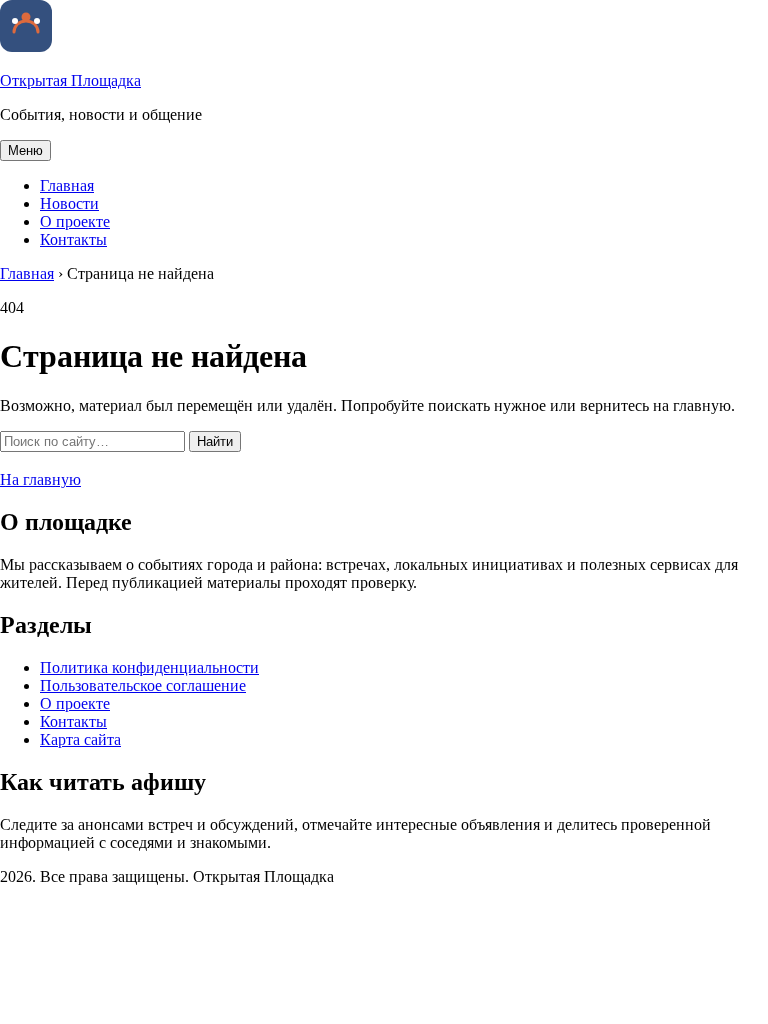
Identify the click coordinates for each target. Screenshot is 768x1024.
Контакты (73, 239)
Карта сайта (80, 739)
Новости (69, 203)
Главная (67, 185)
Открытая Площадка (70, 80)
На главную (40, 479)
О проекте (75, 221)
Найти (215, 441)
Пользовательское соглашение (143, 685)
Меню (25, 150)
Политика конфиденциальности (149, 667)
